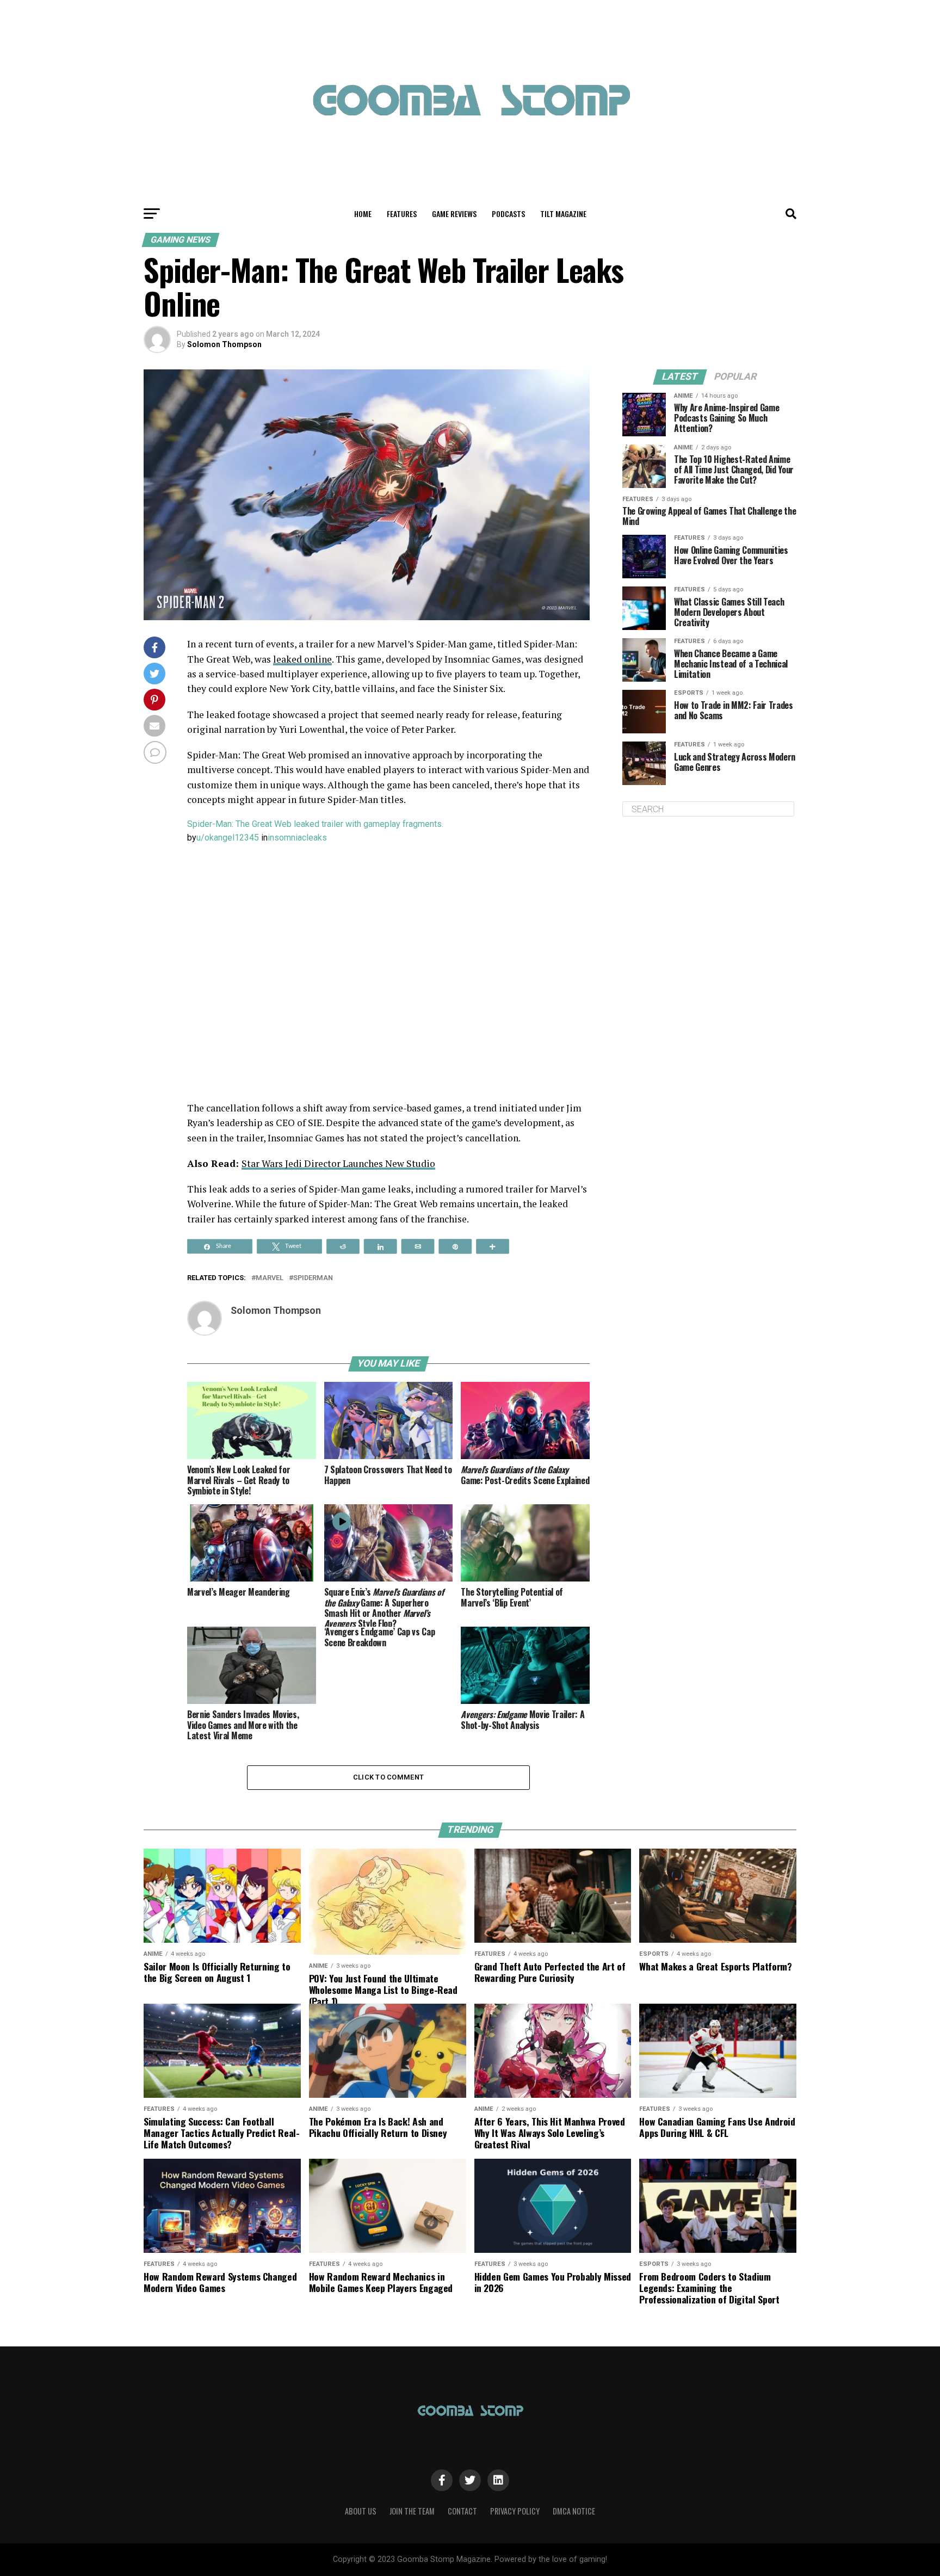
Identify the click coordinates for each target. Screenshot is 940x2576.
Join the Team (412, 2511)
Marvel (270, 1278)
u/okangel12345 (228, 838)
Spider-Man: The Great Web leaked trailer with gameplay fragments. (315, 824)
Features (402, 214)
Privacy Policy (515, 2511)
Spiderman (313, 1278)
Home (363, 214)
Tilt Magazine (563, 214)
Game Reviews (454, 214)
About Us (361, 2511)
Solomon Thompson (224, 344)
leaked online (302, 659)
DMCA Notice (574, 2511)
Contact (462, 2511)
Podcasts (508, 214)
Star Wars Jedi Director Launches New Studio (338, 1163)
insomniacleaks (297, 838)
